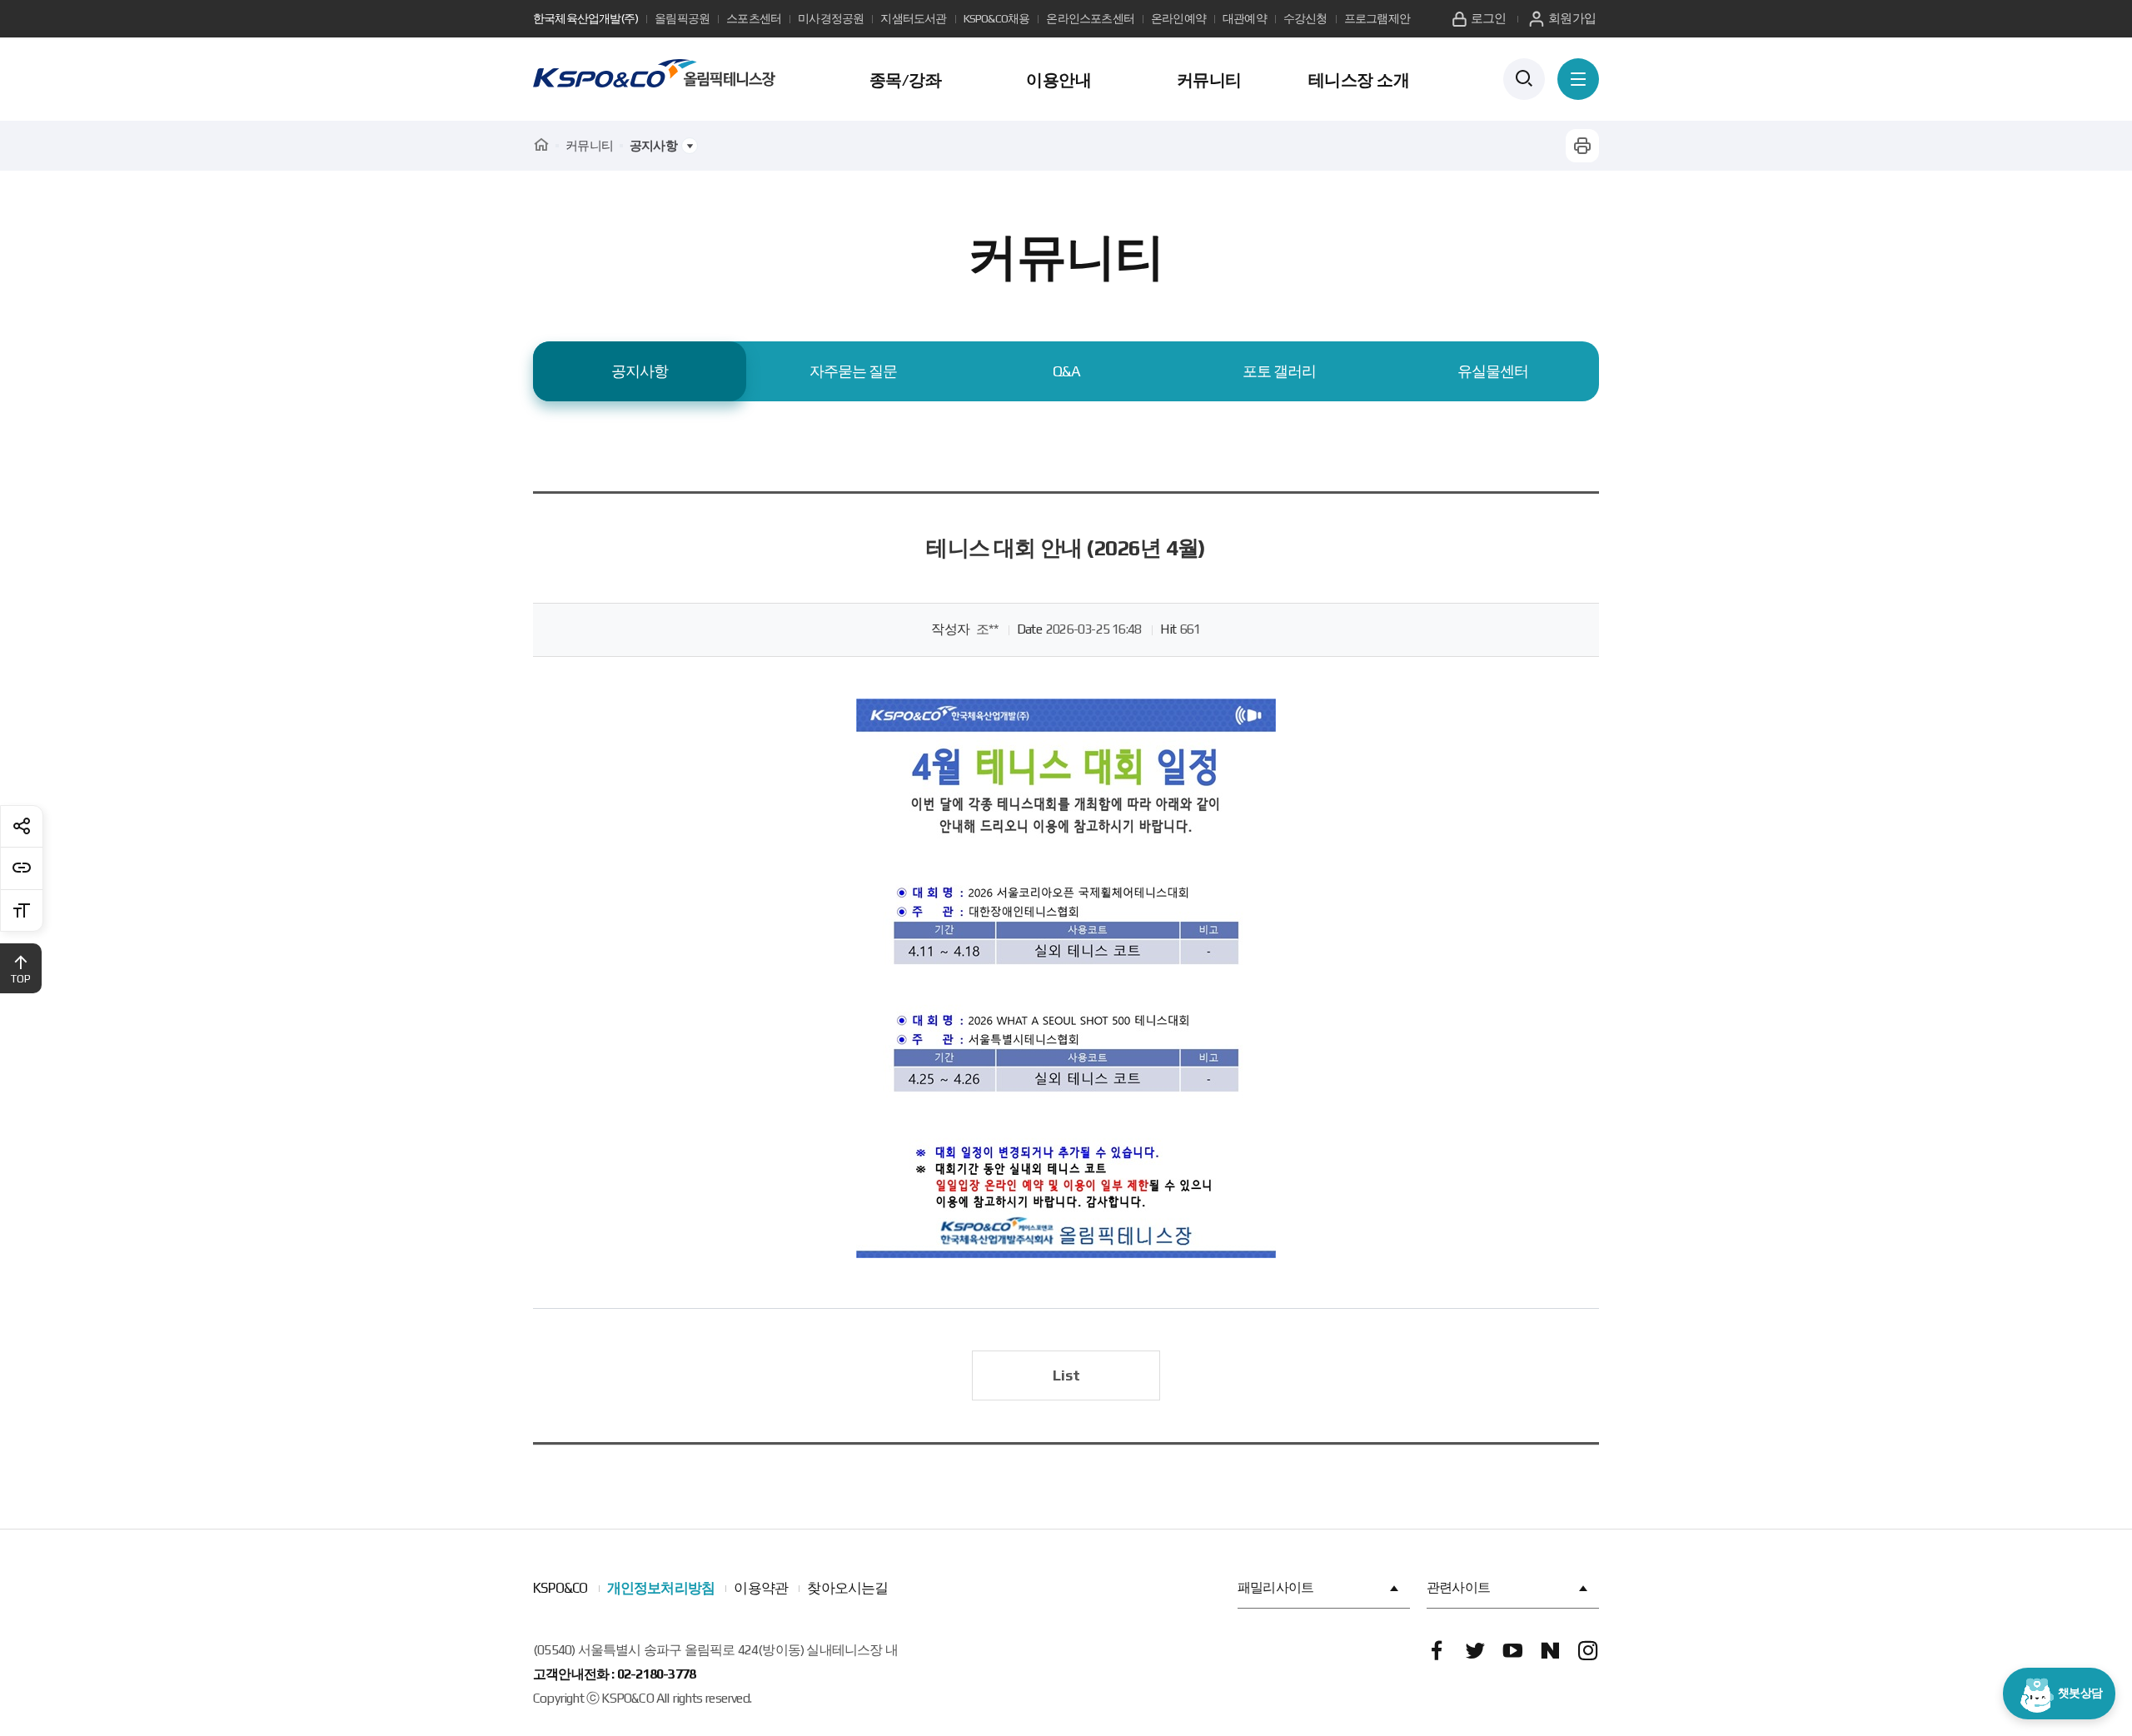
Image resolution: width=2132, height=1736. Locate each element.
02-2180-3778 (656, 1674)
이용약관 (761, 1588)
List (1066, 1375)
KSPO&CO (560, 1588)
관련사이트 (1458, 1587)
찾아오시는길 (847, 1588)
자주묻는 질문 (853, 371)
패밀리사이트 (1275, 1587)
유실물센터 (1493, 371)
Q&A (1066, 371)
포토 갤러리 (1279, 371)
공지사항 (640, 371)
